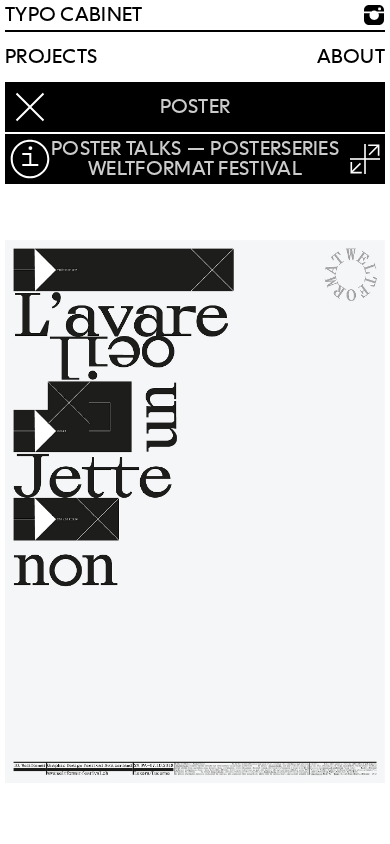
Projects (51, 57)
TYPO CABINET (74, 15)
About (351, 57)
